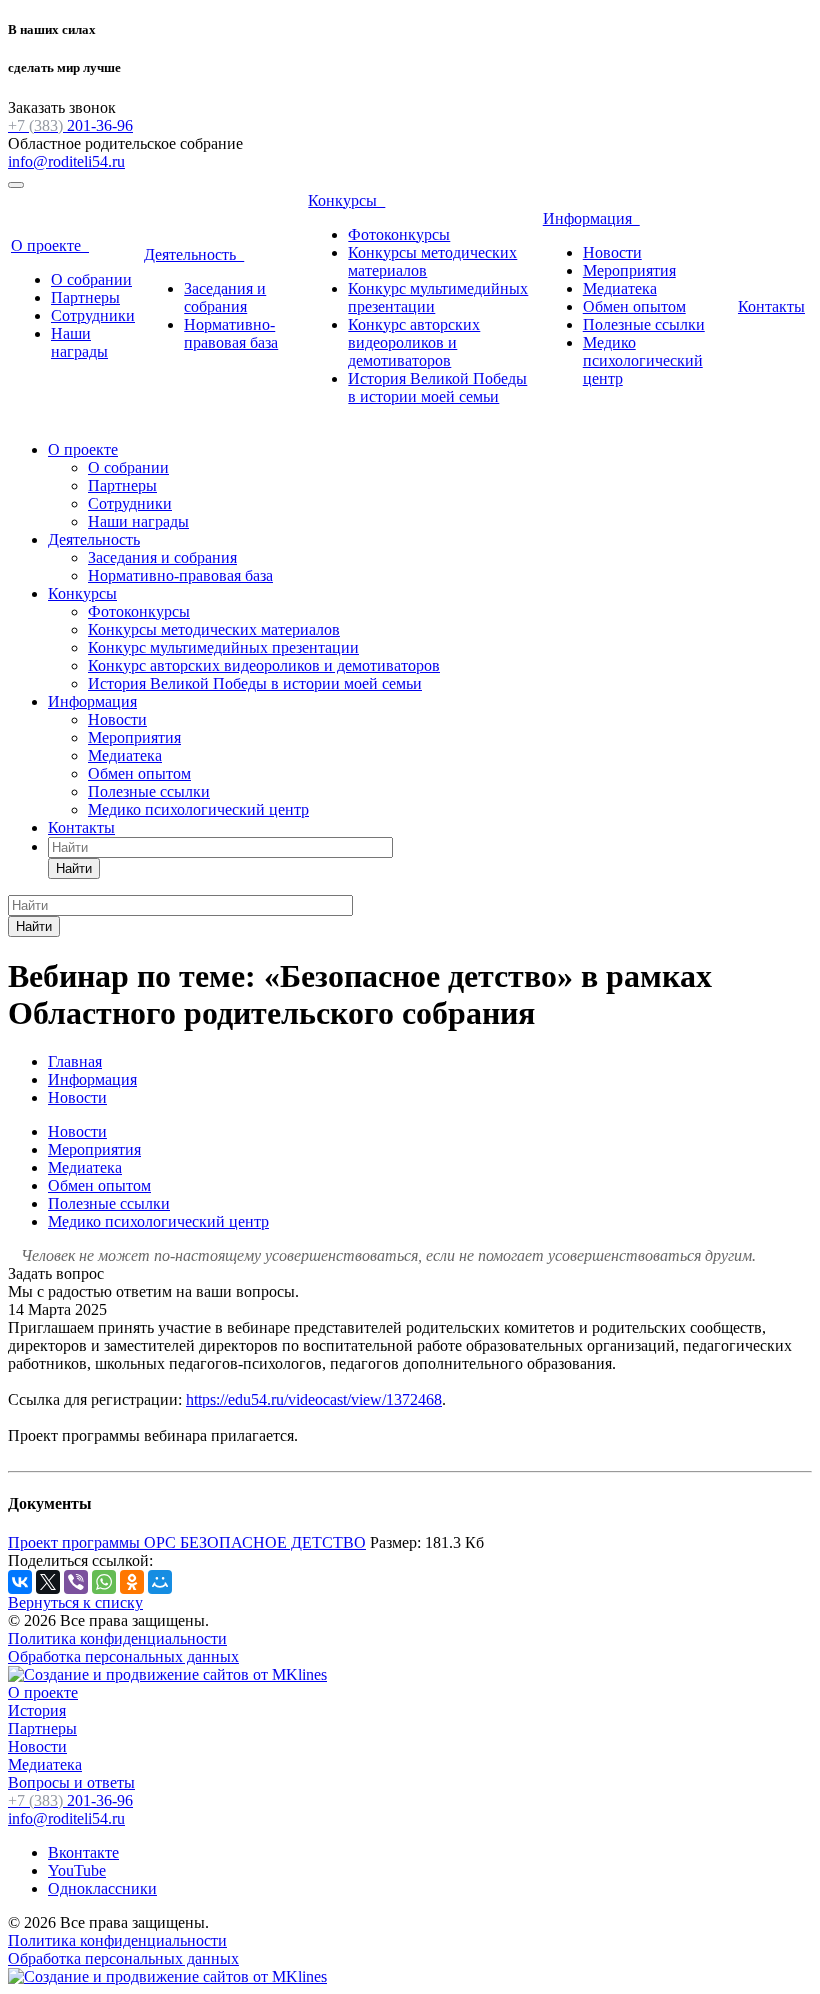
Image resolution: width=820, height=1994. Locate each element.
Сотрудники (93, 315)
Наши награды (79, 342)
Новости (612, 252)
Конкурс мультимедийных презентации (223, 647)
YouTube (77, 1870)
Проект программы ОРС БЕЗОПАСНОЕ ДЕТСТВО (187, 1542)
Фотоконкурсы (399, 234)
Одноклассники (102, 1888)
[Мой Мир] (160, 1582)
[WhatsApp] (104, 1582)
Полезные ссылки (644, 324)
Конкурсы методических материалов (214, 629)
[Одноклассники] (132, 1582)
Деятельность (194, 254)
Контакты (771, 306)
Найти (74, 868)
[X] (48, 1582)
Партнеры (85, 297)
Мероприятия (629, 270)
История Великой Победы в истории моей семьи (437, 387)
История (37, 1710)
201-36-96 (70, 125)
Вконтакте (83, 1852)
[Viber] (76, 1582)
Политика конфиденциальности (117, 1638)
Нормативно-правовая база (231, 333)
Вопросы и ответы (71, 1782)
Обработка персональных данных (123, 1656)
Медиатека (620, 288)
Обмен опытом (634, 306)
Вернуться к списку (75, 1602)
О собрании (91, 279)
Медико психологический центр (643, 360)
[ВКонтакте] (20, 1582)
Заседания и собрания (225, 297)
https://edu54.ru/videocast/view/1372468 (314, 1399)
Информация (591, 218)
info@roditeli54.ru (66, 161)
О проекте (50, 245)
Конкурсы (346, 200)
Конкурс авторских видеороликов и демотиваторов (414, 342)
